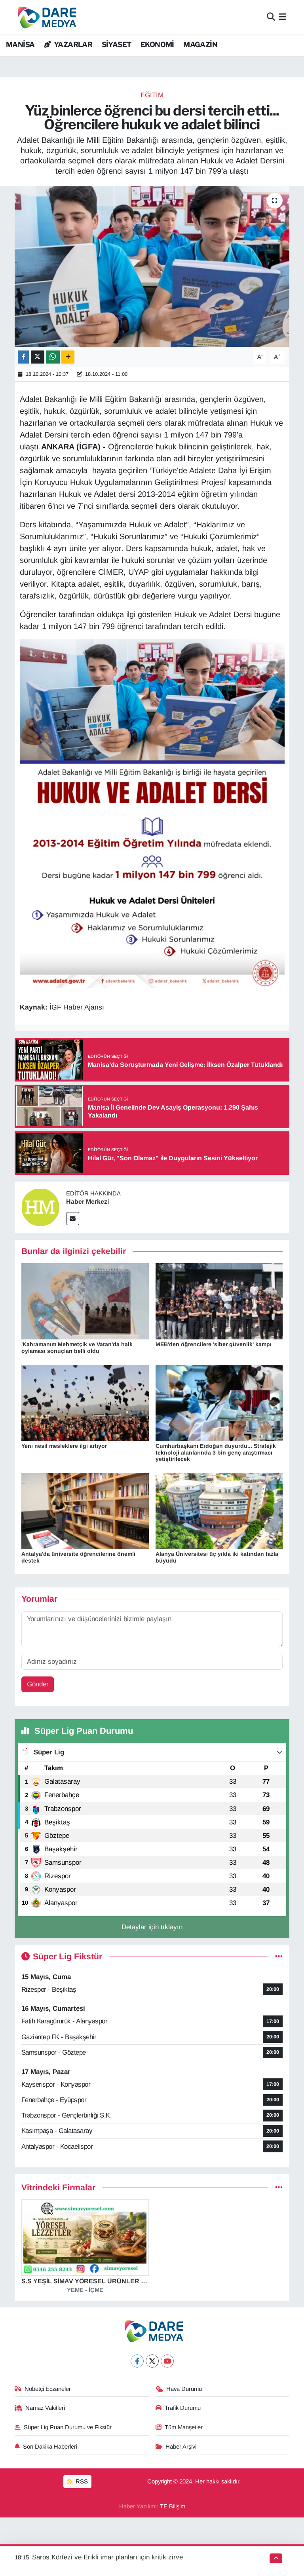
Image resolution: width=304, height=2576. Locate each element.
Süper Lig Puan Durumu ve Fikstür (68, 2427)
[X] (152, 2361)
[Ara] (271, 17)
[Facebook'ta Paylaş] (23, 357)
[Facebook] (137, 2361)
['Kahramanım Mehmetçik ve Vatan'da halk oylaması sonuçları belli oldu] (85, 1301)
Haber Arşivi (181, 2447)
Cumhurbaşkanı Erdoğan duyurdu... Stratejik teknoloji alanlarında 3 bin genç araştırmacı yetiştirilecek (216, 1453)
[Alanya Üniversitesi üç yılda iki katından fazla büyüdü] (219, 1511)
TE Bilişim (173, 2506)
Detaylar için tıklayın (152, 1927)
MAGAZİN (200, 45)
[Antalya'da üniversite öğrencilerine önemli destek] (85, 1511)
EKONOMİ (157, 45)
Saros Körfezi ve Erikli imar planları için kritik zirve (107, 2557)
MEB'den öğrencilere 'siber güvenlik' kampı (214, 1344)
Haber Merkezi (87, 1202)
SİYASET (117, 45)
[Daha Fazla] (68, 357)
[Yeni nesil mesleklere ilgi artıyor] (85, 1403)
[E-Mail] (73, 1219)
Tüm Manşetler (184, 2427)
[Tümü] (279, 2188)
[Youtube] (167, 2361)
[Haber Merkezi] (40, 1207)
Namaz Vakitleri (45, 2408)
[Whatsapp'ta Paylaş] (53, 357)
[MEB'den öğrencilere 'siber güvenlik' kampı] (219, 1301)
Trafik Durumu (183, 2408)
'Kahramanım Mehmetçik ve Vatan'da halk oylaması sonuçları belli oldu (77, 1348)
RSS (81, 2481)
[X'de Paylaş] (38, 357)
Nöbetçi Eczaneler (48, 2389)
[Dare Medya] (45, 17)
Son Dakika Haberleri (50, 2447)
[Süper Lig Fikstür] (279, 1957)
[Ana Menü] (282, 17)
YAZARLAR (72, 45)
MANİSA (20, 45)
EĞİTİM (152, 95)
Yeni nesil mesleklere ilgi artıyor (64, 1446)
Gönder (38, 1684)
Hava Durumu (184, 2389)
